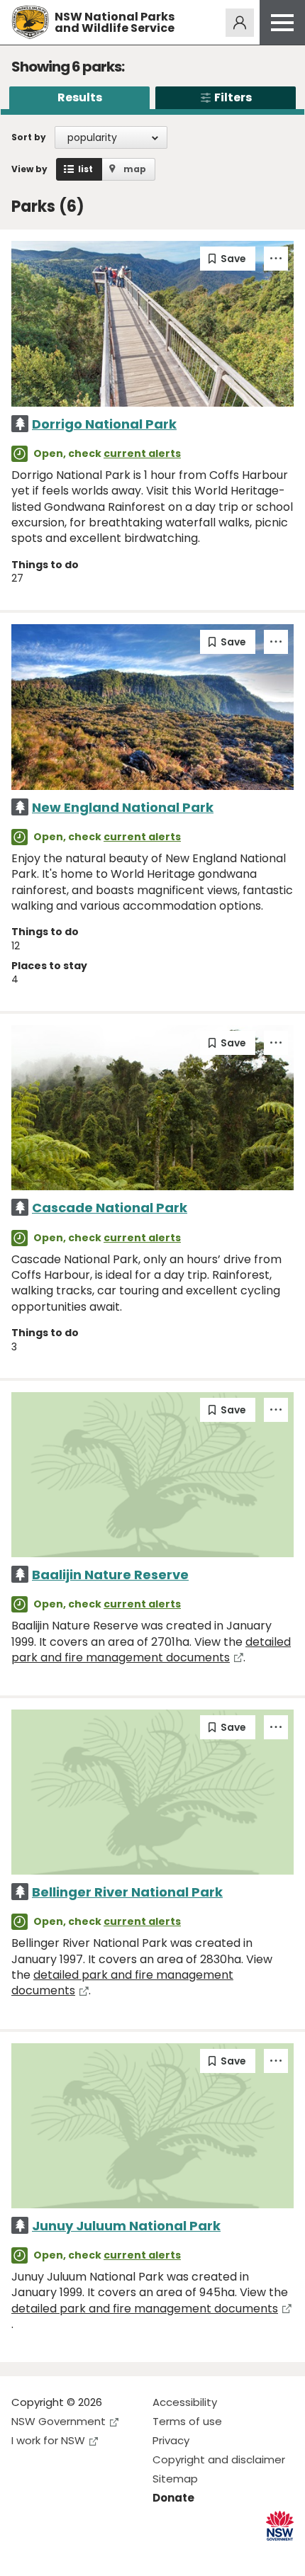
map (135, 169)
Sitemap (175, 2479)
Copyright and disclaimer (219, 2459)
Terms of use (187, 2421)
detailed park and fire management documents (151, 1650)
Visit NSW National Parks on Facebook (24, 2554)
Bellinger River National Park (127, 1892)
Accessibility (185, 2402)
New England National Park (123, 807)
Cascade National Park (110, 1208)
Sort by (29, 137)
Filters (233, 97)
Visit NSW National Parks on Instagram (55, 2554)
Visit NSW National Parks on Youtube (85, 2554)
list (85, 169)
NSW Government (59, 2421)
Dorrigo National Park (104, 424)
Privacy (171, 2440)
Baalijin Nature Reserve (110, 1575)
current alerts (142, 453)
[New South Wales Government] (280, 2526)
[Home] (30, 22)
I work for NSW (48, 2440)
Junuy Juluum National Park (126, 2226)
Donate (173, 2498)
